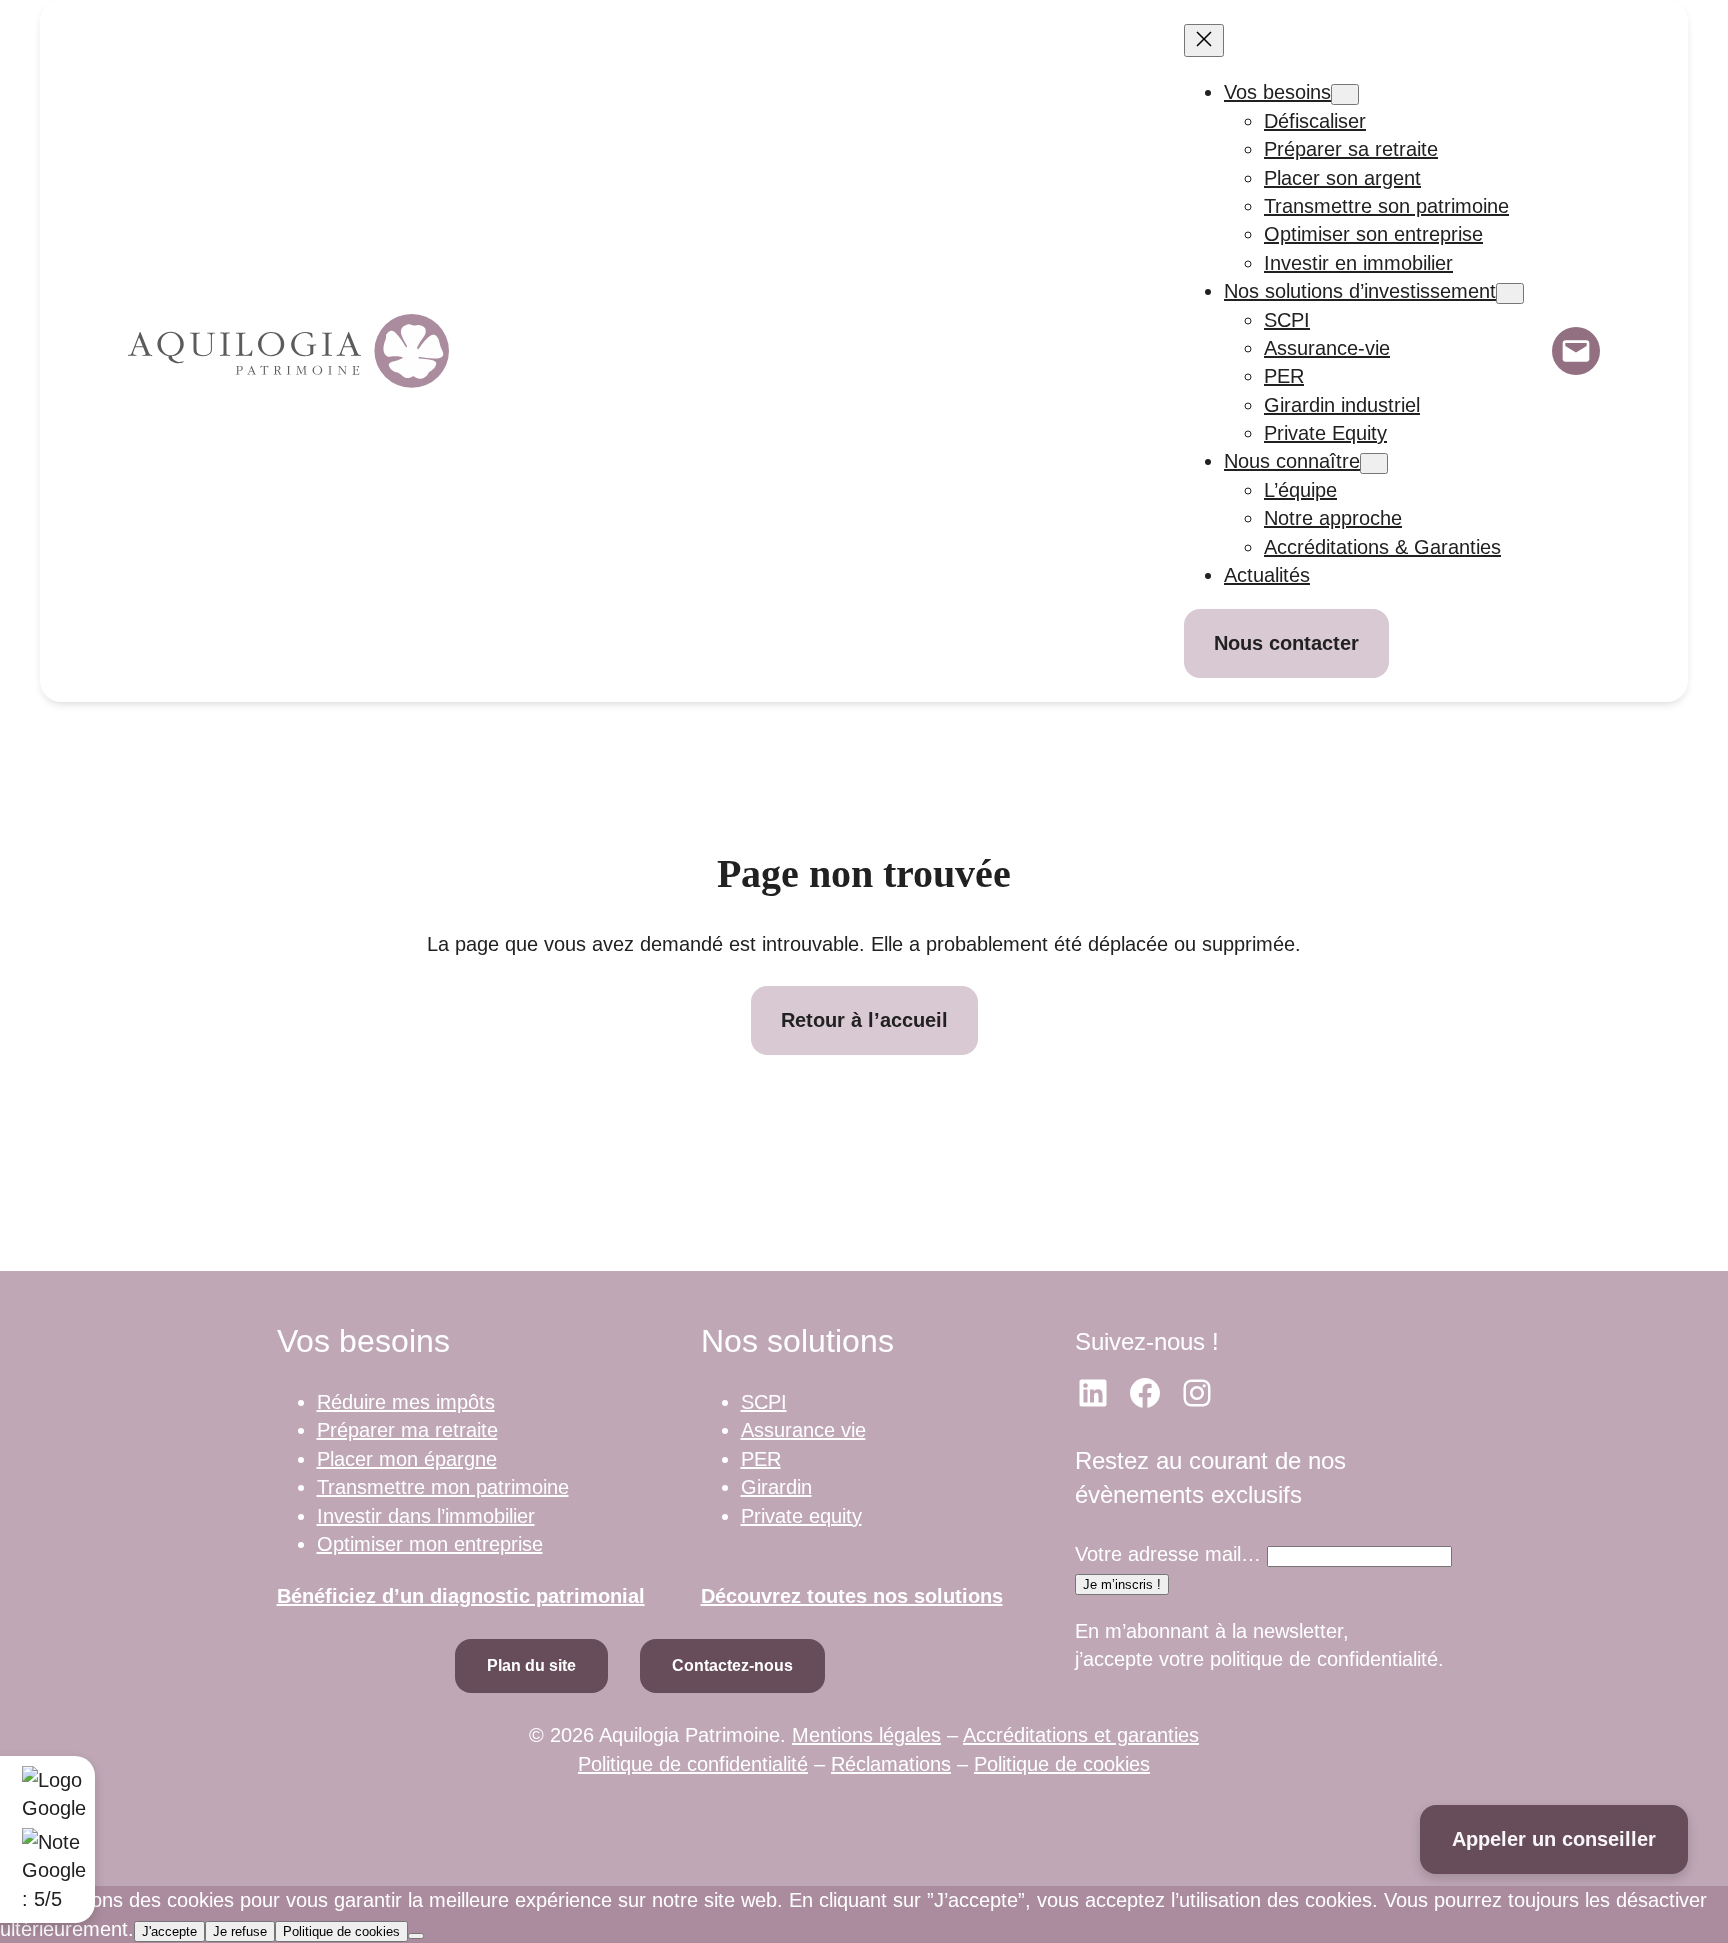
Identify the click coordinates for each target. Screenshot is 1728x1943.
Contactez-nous (732, 1665)
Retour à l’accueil (864, 1020)
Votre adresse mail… (1168, 1554)
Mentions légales (866, 1735)
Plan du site (531, 1665)
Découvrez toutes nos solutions (852, 1596)
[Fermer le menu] (1204, 40)
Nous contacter (1286, 643)
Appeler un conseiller (1554, 1839)
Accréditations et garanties (1081, 1735)
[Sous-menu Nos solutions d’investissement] (1510, 293)
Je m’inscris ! (1122, 1584)
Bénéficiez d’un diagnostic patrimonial (461, 1596)
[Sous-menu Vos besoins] (1345, 94)
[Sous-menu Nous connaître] (1374, 463)
